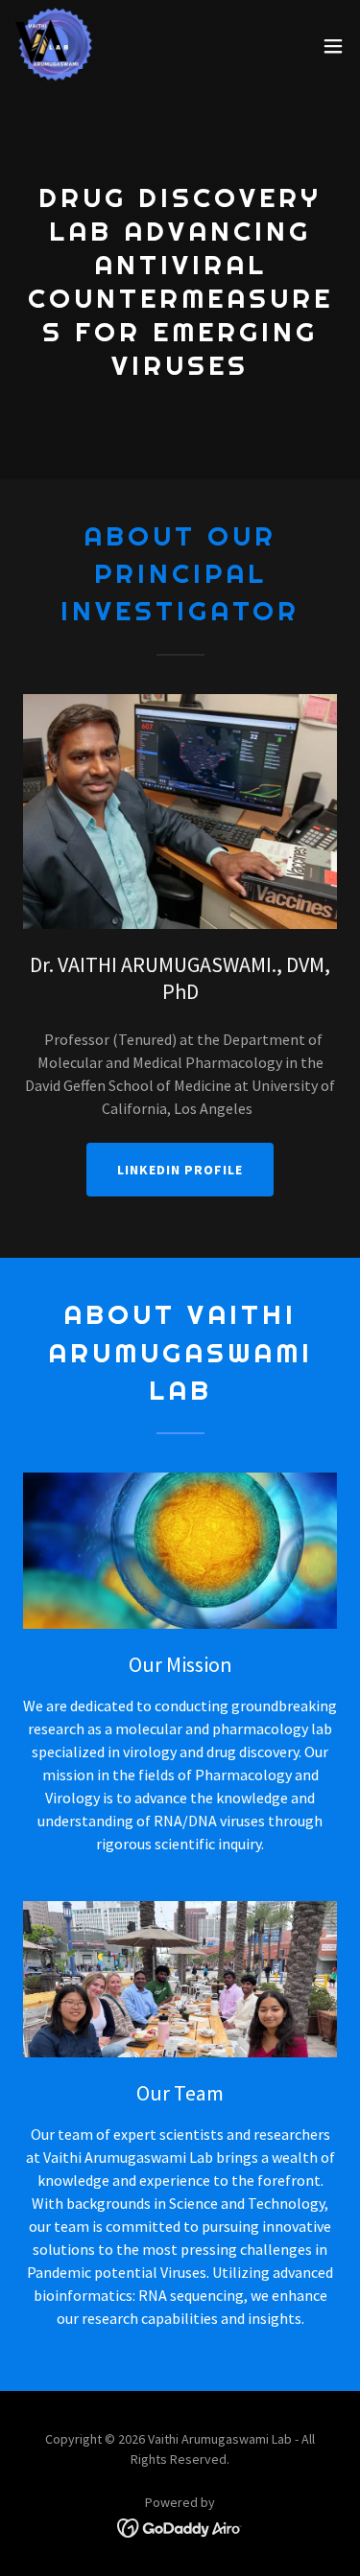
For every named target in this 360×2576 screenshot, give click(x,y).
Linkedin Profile (180, 1170)
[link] (54, 46)
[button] (333, 46)
